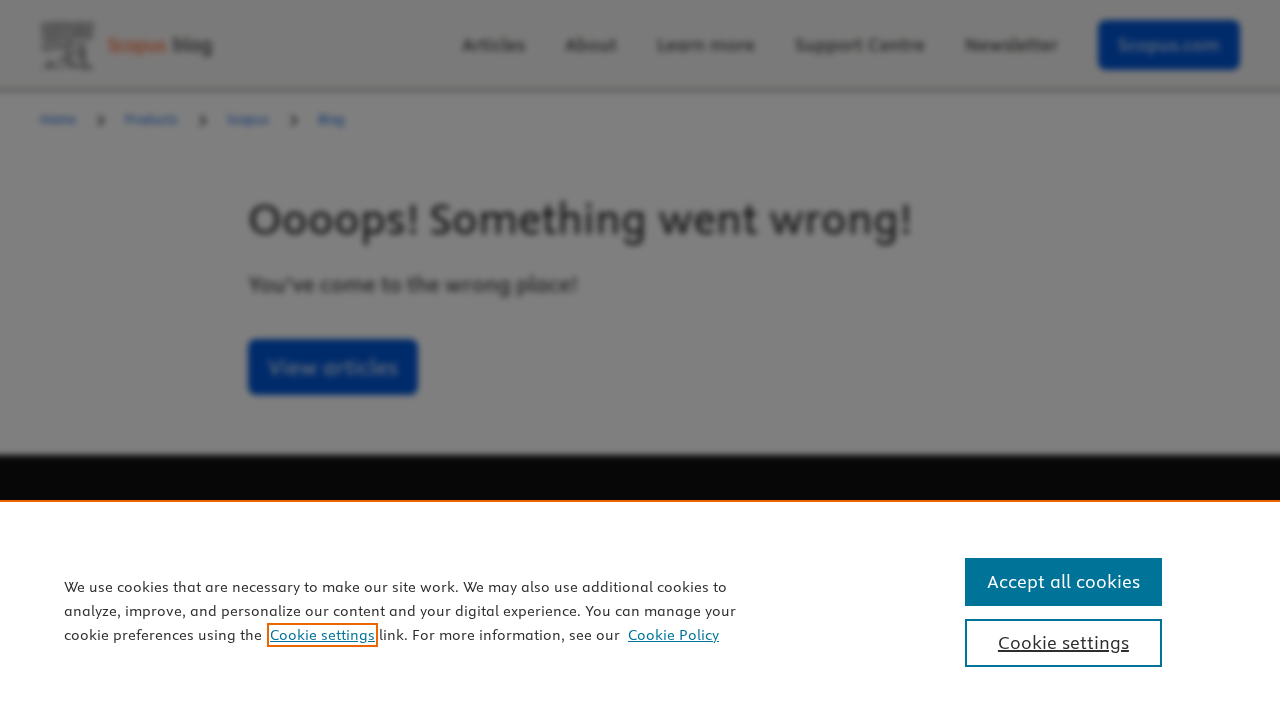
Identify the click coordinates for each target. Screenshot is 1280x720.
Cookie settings (322, 635)
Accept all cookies (1063, 581)
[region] (640, 610)
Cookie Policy (673, 635)
